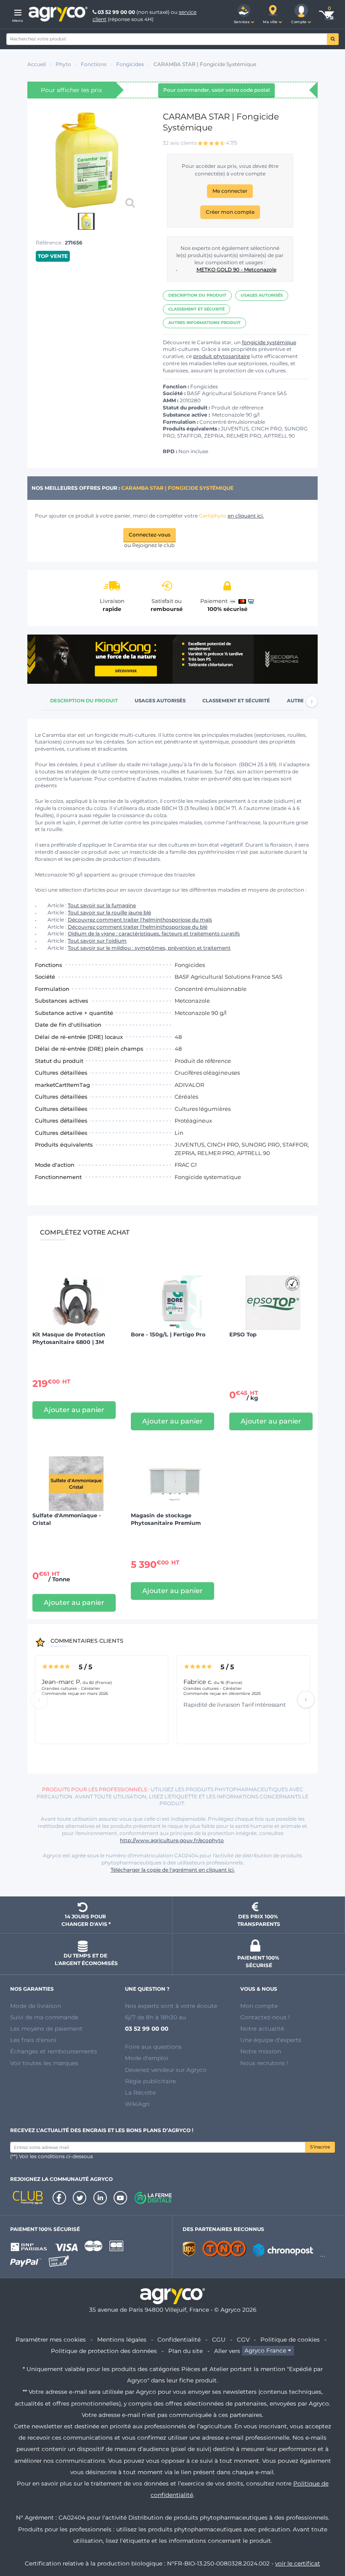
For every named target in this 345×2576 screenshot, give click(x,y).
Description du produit (197, 295)
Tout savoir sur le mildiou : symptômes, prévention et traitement (149, 948)
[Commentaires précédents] (39, 1700)
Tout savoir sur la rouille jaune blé (109, 912)
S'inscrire (320, 2147)
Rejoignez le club (153, 545)
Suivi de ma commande (44, 2017)
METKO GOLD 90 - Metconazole (236, 270)
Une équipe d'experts (271, 2040)
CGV (243, 2340)
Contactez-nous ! (265, 2017)
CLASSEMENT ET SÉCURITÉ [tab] (236, 701)
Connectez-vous (150, 535)
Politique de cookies (290, 2340)
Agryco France (265, 2351)
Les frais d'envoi (33, 2040)
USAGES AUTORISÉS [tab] (160, 701)
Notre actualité (262, 2029)
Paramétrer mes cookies (51, 2340)
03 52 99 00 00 (116, 12)
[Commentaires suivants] (306, 1700)
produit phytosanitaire (222, 356)
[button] (244, 14)
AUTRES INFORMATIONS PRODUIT (204, 323)
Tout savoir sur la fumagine (102, 905)
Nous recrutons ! (264, 2063)
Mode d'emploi (147, 2058)
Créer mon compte (230, 212)
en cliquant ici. (246, 516)
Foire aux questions (153, 2047)
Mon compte (259, 2006)
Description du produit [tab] (84, 701)
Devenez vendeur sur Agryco (166, 2070)
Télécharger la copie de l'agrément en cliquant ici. (173, 1870)
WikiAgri (137, 2104)
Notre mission (261, 2051)
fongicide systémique (269, 342)
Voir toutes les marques (44, 2063)
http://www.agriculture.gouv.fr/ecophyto (172, 1840)
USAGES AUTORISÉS (262, 295)
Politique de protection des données (104, 2351)
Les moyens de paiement (46, 2029)
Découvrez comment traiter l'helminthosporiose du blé (138, 927)
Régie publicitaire (150, 2081)
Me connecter (230, 191)
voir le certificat (298, 2563)
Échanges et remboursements (54, 2051)
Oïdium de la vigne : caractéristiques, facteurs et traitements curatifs (154, 933)
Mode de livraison (36, 2006)
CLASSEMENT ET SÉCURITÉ (196, 309)
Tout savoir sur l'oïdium (97, 941)
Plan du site (186, 2351)
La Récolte (140, 2093)
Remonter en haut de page (324, 2539)
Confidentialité (179, 2340)
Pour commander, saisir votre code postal (216, 90)
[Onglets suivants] (312, 701)
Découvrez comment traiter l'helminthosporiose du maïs (140, 920)
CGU (219, 2340)
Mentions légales (122, 2340)
